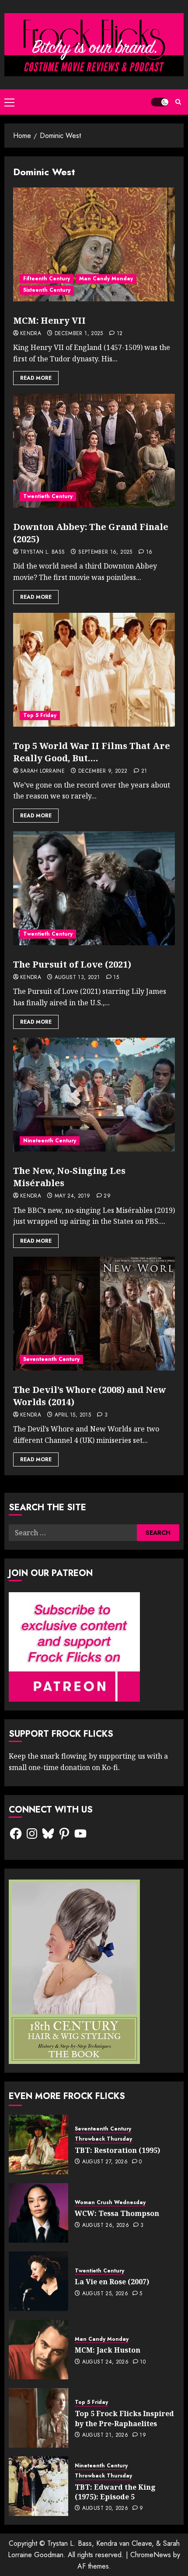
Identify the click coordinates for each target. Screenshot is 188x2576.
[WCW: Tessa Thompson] (38, 2213)
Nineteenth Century (50, 1141)
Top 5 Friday (40, 715)
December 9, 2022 (103, 771)
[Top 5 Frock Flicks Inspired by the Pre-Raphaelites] (38, 2418)
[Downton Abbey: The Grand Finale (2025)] (94, 451)
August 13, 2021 (77, 978)
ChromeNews (151, 2555)
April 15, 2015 (73, 1415)
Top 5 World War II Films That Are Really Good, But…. (92, 752)
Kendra (31, 334)
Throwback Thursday (103, 2139)
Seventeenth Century (51, 1359)
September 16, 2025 (105, 552)
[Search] (178, 102)
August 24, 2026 (105, 2362)
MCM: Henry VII (49, 320)
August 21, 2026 (105, 2435)
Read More (36, 378)
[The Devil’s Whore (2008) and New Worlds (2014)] (94, 1314)
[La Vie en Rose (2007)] (38, 2281)
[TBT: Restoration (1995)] (38, 2145)
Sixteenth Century (47, 290)
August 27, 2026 (105, 2162)
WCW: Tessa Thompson (117, 2213)
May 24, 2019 (72, 1196)
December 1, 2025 (79, 334)
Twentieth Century (48, 496)
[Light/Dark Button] (160, 102)
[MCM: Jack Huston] (38, 2350)
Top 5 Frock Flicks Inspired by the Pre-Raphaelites (124, 2418)
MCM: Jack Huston (108, 2350)
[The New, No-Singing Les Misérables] (94, 1095)
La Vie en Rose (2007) (112, 2282)
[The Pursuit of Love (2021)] (94, 888)
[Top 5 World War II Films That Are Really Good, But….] (94, 670)
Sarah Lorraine (42, 771)
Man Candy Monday (106, 279)
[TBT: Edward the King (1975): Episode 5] (38, 2486)
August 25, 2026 (105, 2294)
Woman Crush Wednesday (110, 2203)
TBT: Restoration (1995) (117, 2150)
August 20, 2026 (105, 2509)
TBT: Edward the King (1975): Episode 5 (115, 2492)
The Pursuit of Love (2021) (72, 964)
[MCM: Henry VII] (94, 244)
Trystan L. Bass (42, 552)
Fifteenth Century (47, 279)
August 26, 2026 (106, 2226)
